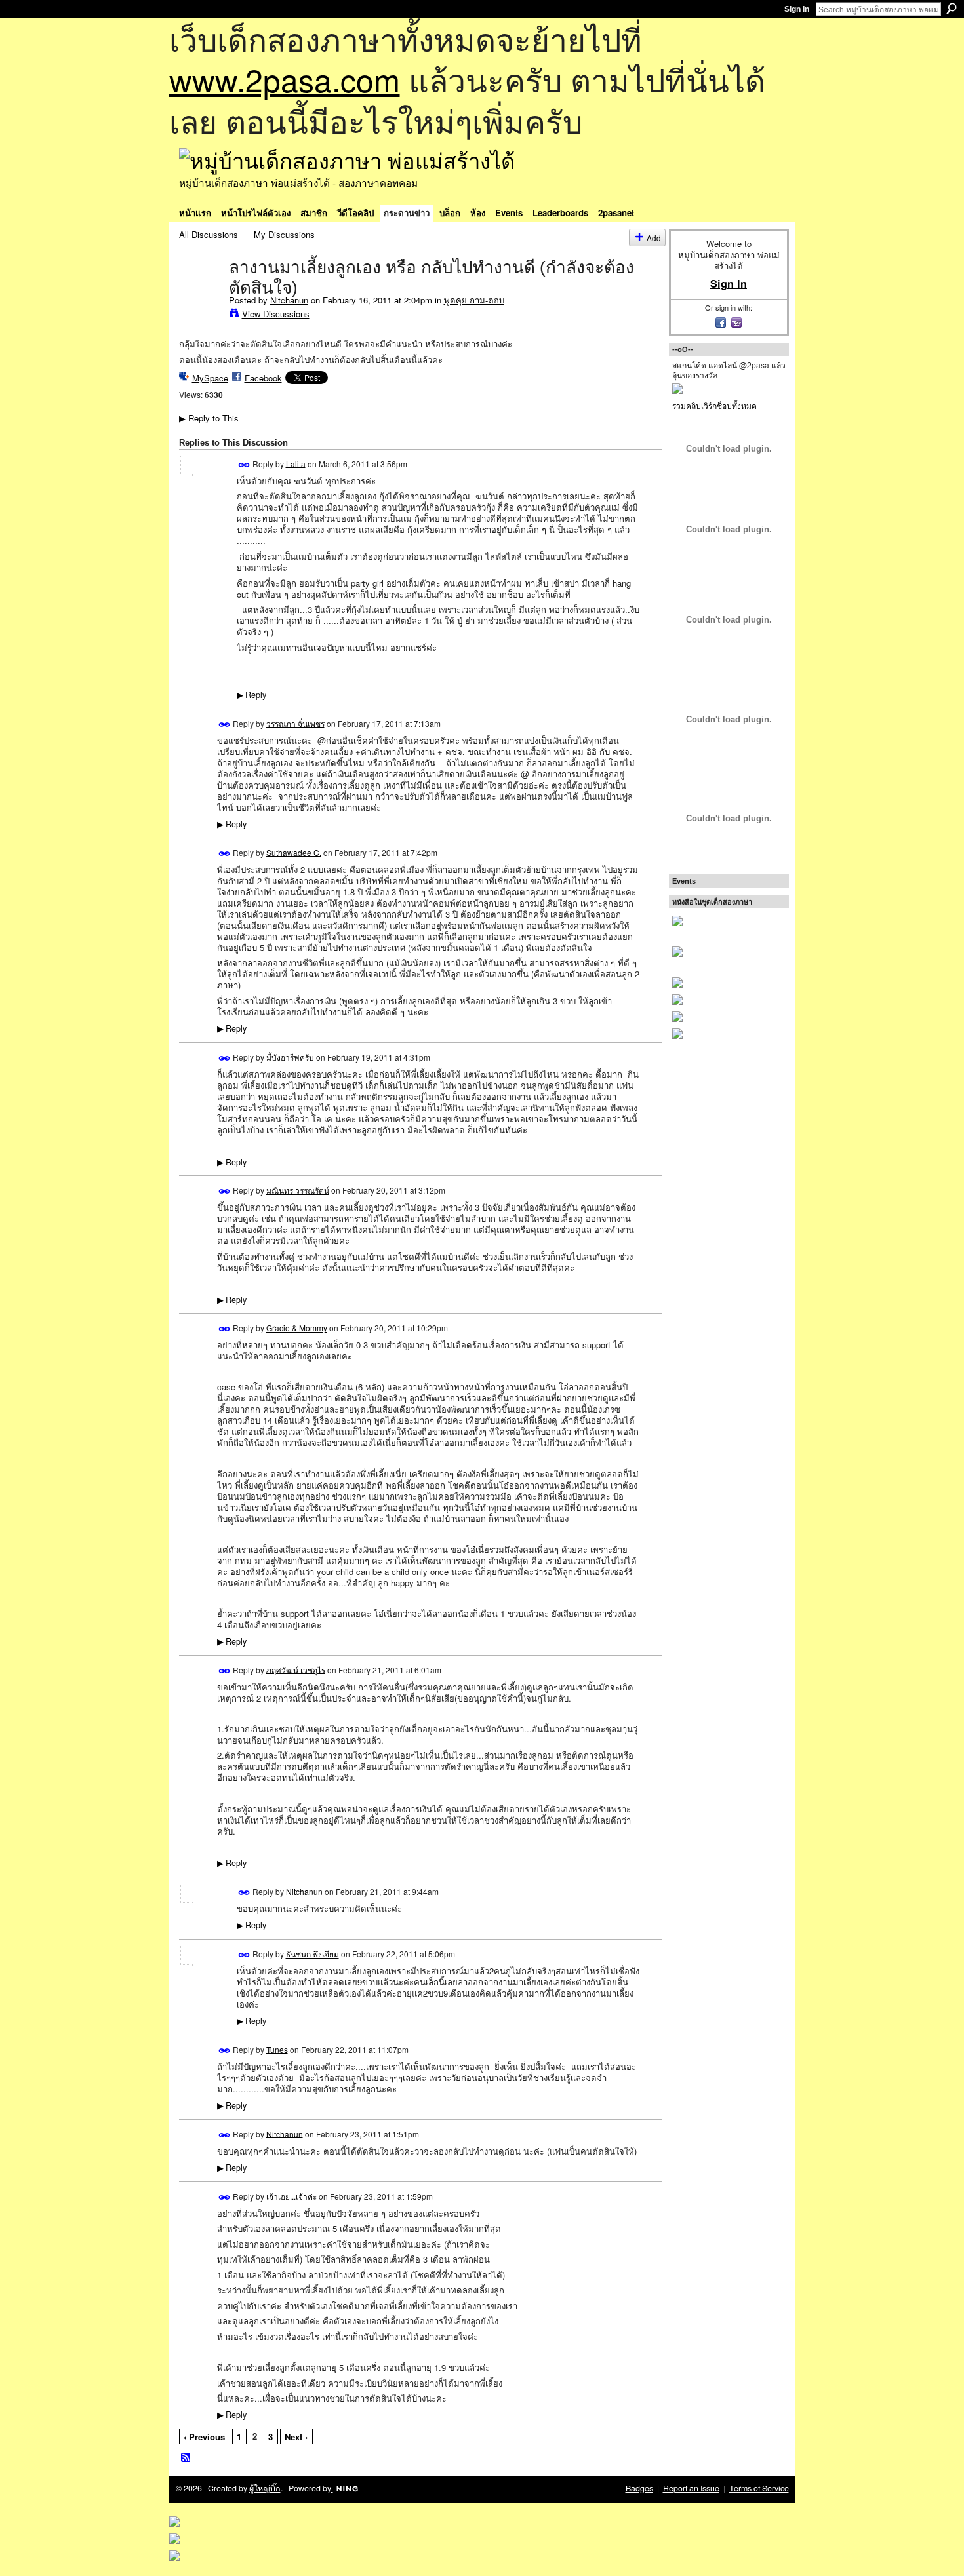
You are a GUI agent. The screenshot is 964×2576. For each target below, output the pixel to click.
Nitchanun (289, 300)
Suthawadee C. (294, 852)
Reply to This (209, 418)
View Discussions (276, 314)
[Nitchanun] (200, 294)
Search (952, 9)
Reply (251, 695)
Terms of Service (759, 2488)
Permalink (244, 465)
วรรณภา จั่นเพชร (295, 723)
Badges (639, 2488)
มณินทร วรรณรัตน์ (298, 1190)
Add (654, 238)
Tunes (277, 2049)
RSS (186, 2458)
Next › (296, 2437)
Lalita (296, 463)
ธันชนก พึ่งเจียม (312, 1954)
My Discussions (284, 234)
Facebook (263, 378)
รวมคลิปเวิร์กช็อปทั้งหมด (714, 405)
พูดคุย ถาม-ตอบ (474, 300)
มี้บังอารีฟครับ (290, 1056)
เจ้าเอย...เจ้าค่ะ (291, 2195)
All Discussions (209, 234)
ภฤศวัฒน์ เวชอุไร (296, 1669)
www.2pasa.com (285, 79)
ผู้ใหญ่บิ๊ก (265, 2488)
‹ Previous (204, 2437)
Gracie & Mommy (297, 1328)
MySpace (210, 378)
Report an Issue (691, 2488)
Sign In (797, 9)
